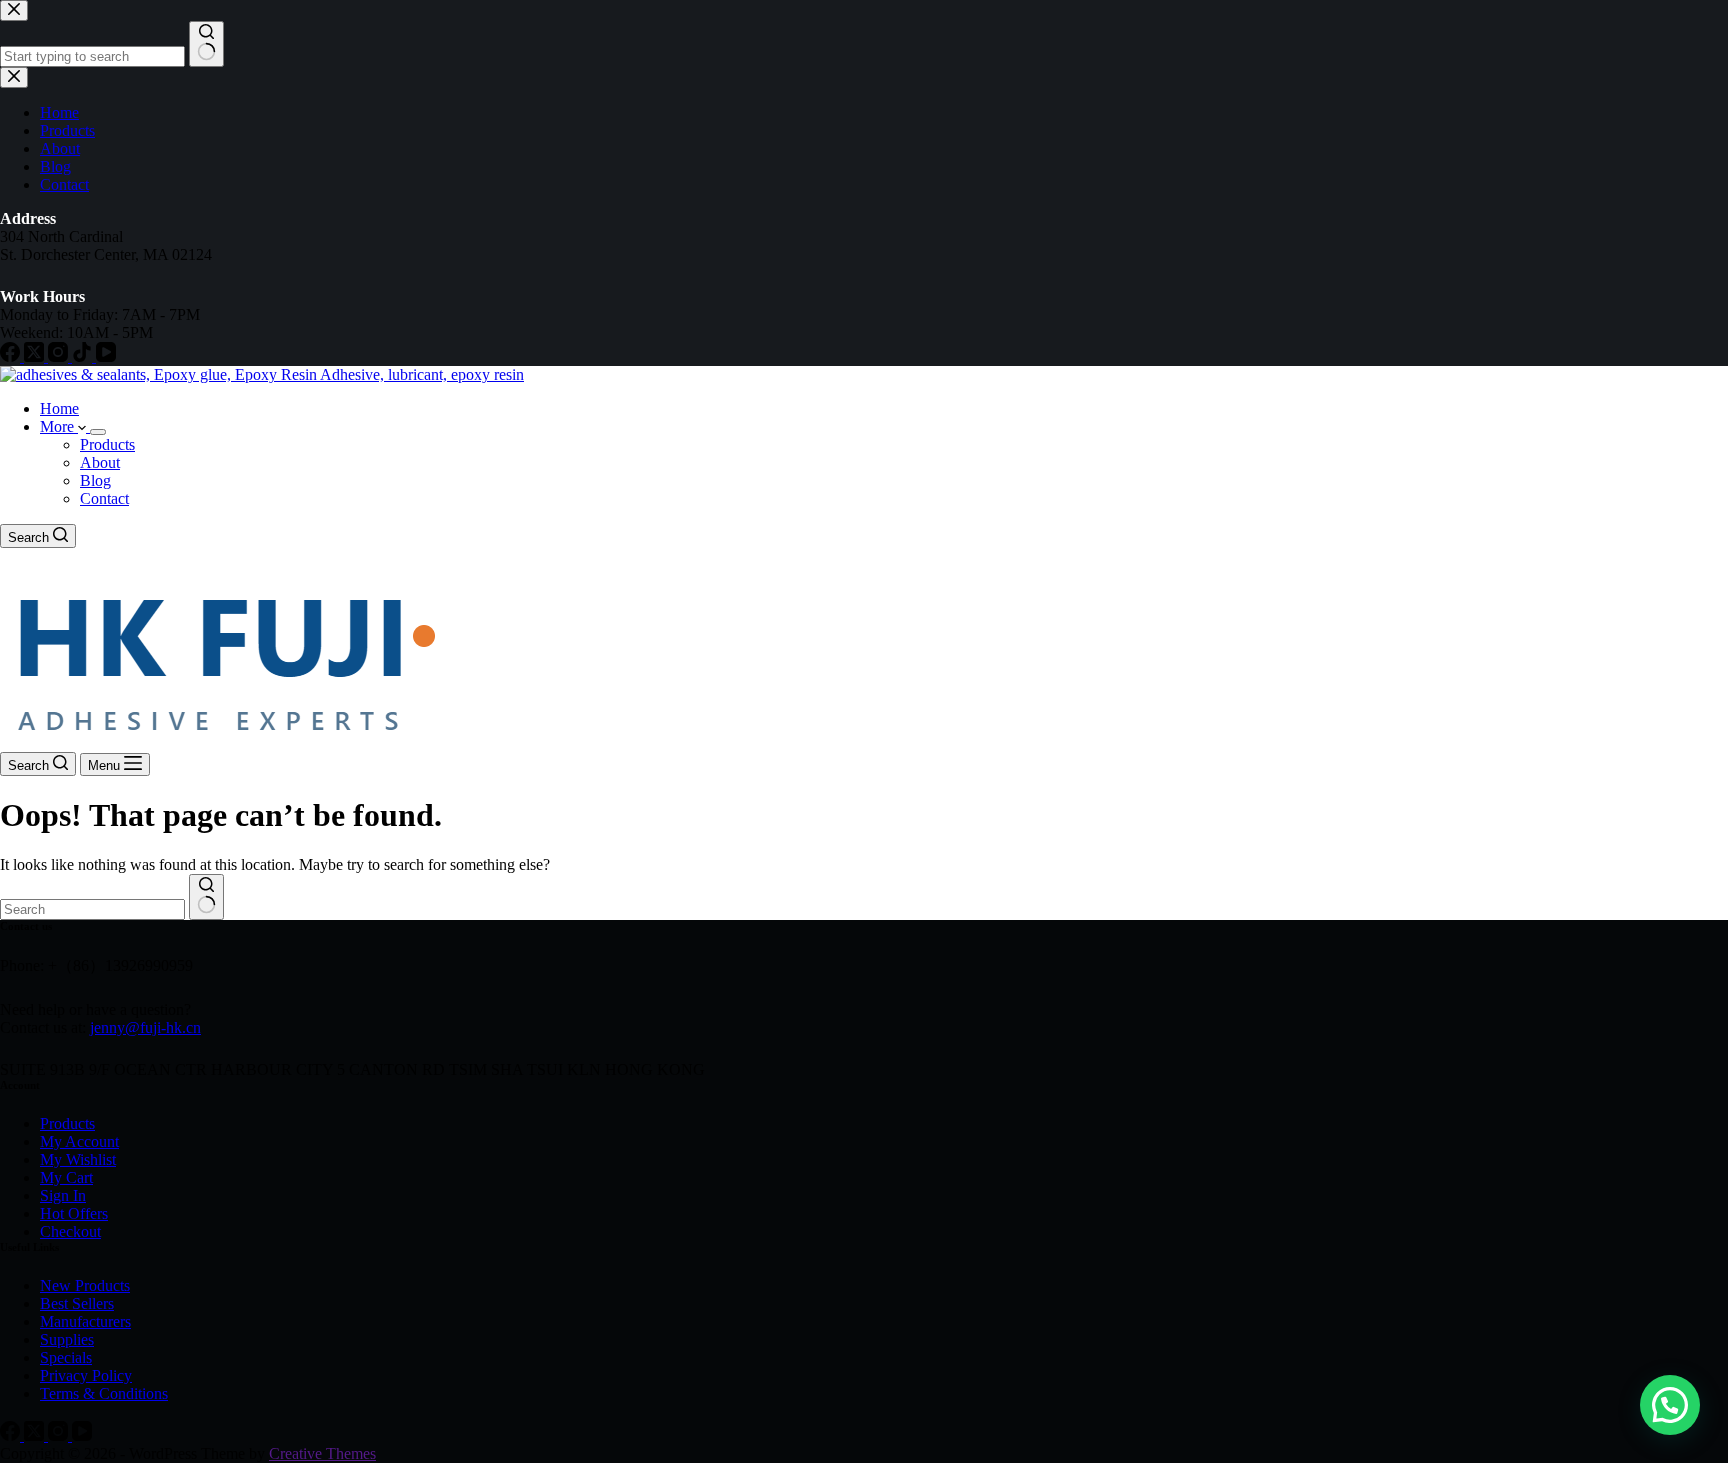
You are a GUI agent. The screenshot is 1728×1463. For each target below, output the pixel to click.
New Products (85, 1285)
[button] (1670, 1405)
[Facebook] (12, 1435)
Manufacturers (85, 1321)
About (100, 462)
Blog (95, 480)
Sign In (63, 1195)
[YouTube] (82, 1435)
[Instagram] (60, 1435)
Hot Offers (74, 1213)
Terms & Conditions (104, 1393)
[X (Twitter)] (36, 1435)
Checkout (70, 1231)
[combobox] (92, 909)
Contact (104, 498)
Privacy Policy (86, 1375)
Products (107, 444)
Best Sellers (77, 1303)
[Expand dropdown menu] (98, 432)
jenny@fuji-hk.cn (145, 1027)
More (59, 426)
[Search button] (206, 897)
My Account (79, 1141)
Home (59, 408)
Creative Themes (322, 1453)
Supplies (67, 1339)
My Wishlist (78, 1159)
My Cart (66, 1177)
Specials (66, 1357)
